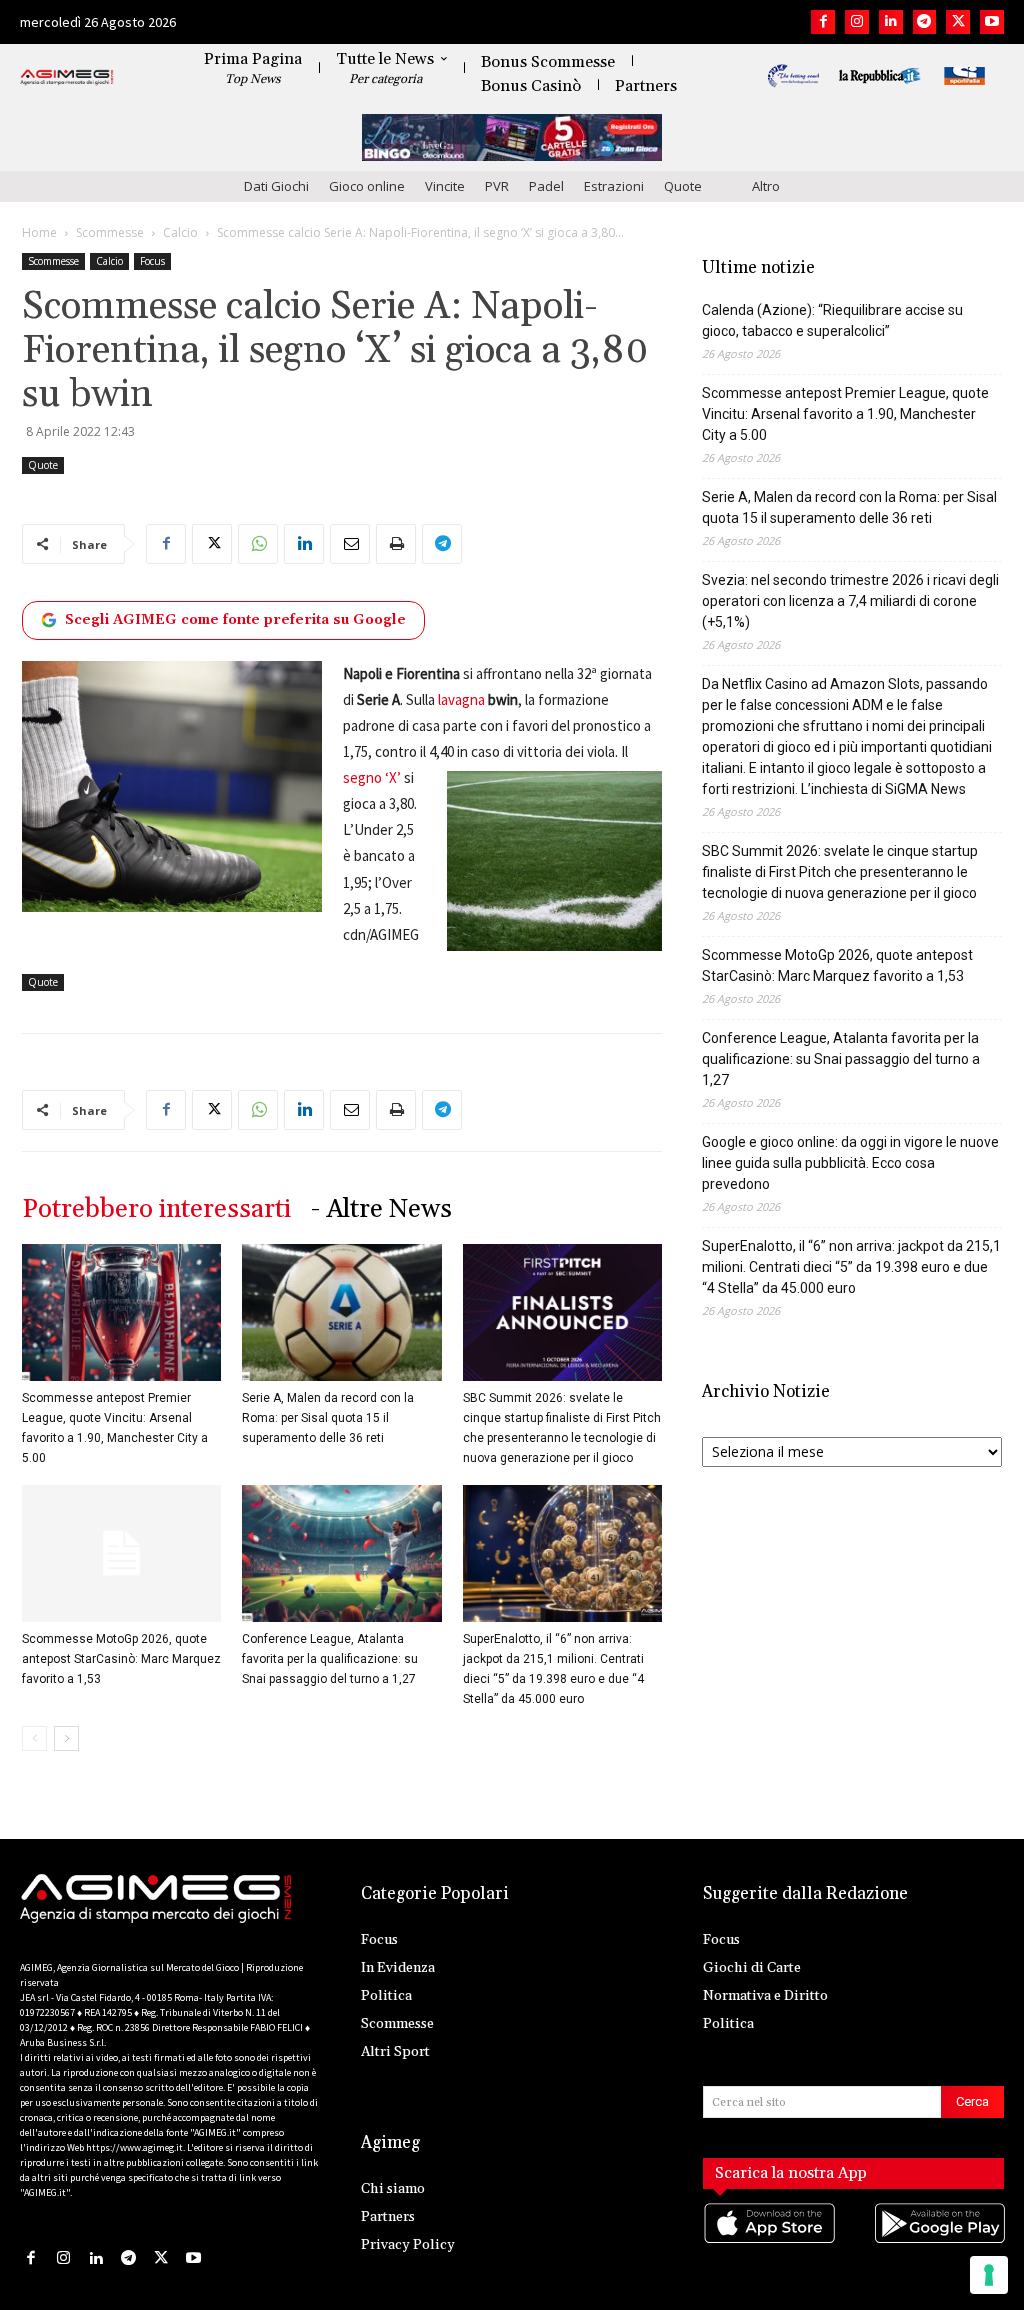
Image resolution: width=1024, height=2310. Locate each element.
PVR (497, 186)
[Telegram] (925, 22)
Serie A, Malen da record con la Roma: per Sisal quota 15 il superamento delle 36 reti (328, 1418)
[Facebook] (823, 22)
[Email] (350, 544)
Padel (546, 186)
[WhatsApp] (258, 544)
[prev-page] (34, 1738)
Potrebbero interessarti (156, 1209)
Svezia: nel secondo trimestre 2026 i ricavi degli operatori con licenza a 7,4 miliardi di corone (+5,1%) (850, 601)
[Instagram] (857, 22)
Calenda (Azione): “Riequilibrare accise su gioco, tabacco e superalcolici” (832, 320)
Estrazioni (614, 186)
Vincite (445, 186)
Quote (683, 186)
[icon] (768, 2242)
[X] (958, 22)
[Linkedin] (891, 22)
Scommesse (110, 232)
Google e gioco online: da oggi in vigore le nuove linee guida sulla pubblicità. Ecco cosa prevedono (850, 1163)
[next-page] (66, 1738)
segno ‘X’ (372, 777)
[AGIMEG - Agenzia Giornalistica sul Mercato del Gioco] (67, 78)
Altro (766, 186)
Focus (152, 261)
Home (39, 232)
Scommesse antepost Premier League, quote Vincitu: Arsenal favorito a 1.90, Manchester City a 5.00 (845, 414)
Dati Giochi (276, 186)
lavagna (461, 699)
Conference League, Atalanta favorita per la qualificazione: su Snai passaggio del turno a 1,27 (330, 1659)
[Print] (396, 544)
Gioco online (367, 186)
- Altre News (381, 1209)
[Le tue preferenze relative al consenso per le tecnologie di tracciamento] (989, 2275)
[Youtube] (992, 22)
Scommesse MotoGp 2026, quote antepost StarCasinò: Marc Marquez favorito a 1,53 (121, 1659)
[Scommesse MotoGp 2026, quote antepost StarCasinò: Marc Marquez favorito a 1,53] (121, 1553)
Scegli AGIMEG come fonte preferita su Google (235, 620)
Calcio (180, 232)
